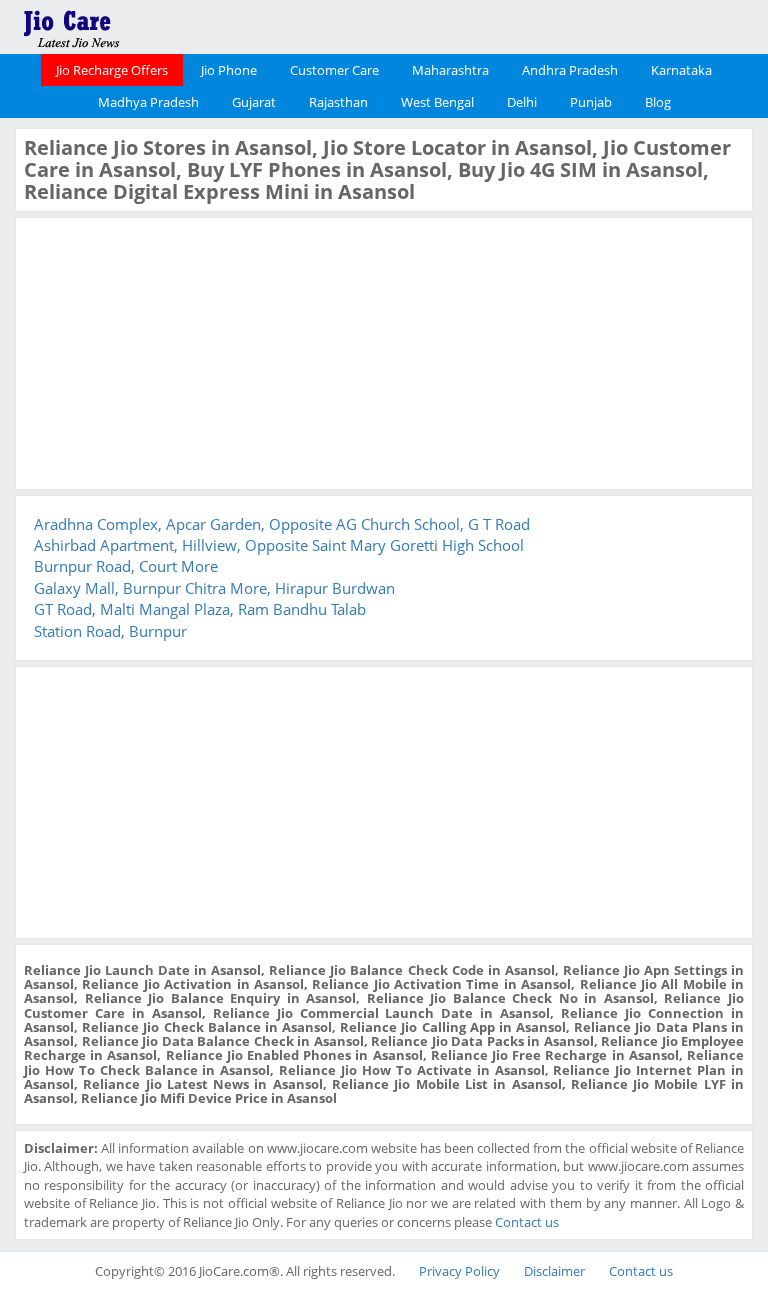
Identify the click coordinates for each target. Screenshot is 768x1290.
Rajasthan (338, 102)
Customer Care (334, 70)
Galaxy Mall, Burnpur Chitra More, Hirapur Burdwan (214, 588)
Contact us (527, 1222)
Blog (658, 102)
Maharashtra (450, 70)
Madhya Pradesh (148, 102)
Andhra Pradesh (570, 70)
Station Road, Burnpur (110, 631)
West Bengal (437, 102)
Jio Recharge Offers (112, 70)
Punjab (591, 102)
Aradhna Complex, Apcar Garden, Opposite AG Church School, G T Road (282, 524)
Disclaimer (554, 1271)
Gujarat (254, 102)
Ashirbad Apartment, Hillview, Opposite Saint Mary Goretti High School (279, 545)
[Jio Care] (140, 25)
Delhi (522, 102)
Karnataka (681, 70)
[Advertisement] (174, 351)
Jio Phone (229, 70)
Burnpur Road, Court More (126, 566)
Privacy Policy (459, 1271)
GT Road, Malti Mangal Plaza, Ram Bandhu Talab (200, 609)
